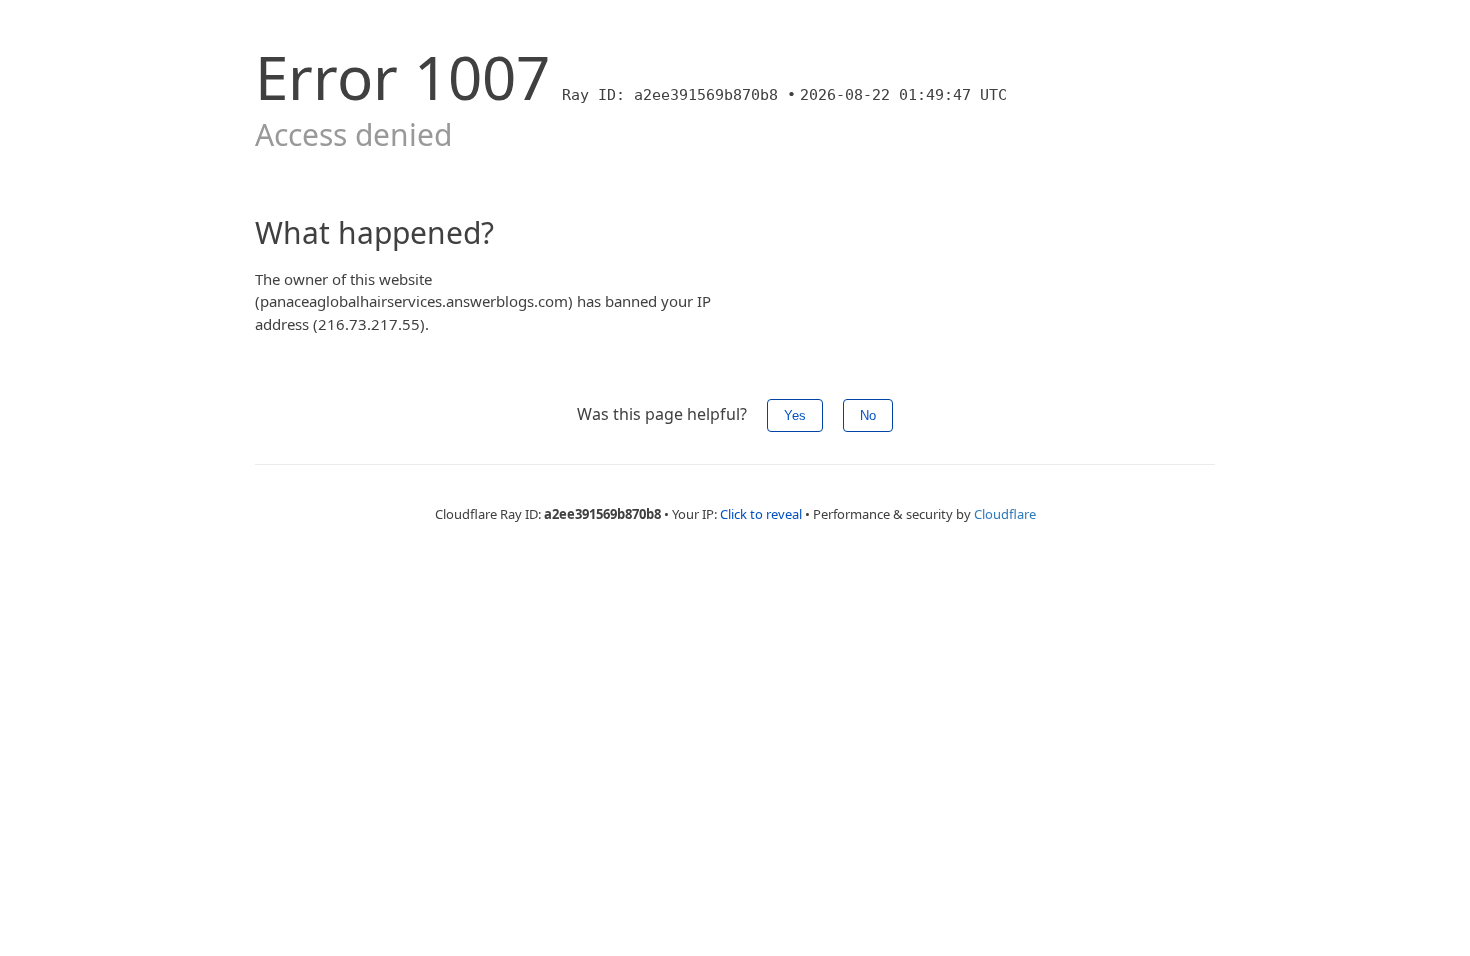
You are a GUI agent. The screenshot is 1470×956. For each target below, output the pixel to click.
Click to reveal (761, 514)
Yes (795, 415)
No (868, 415)
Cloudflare (1005, 514)
